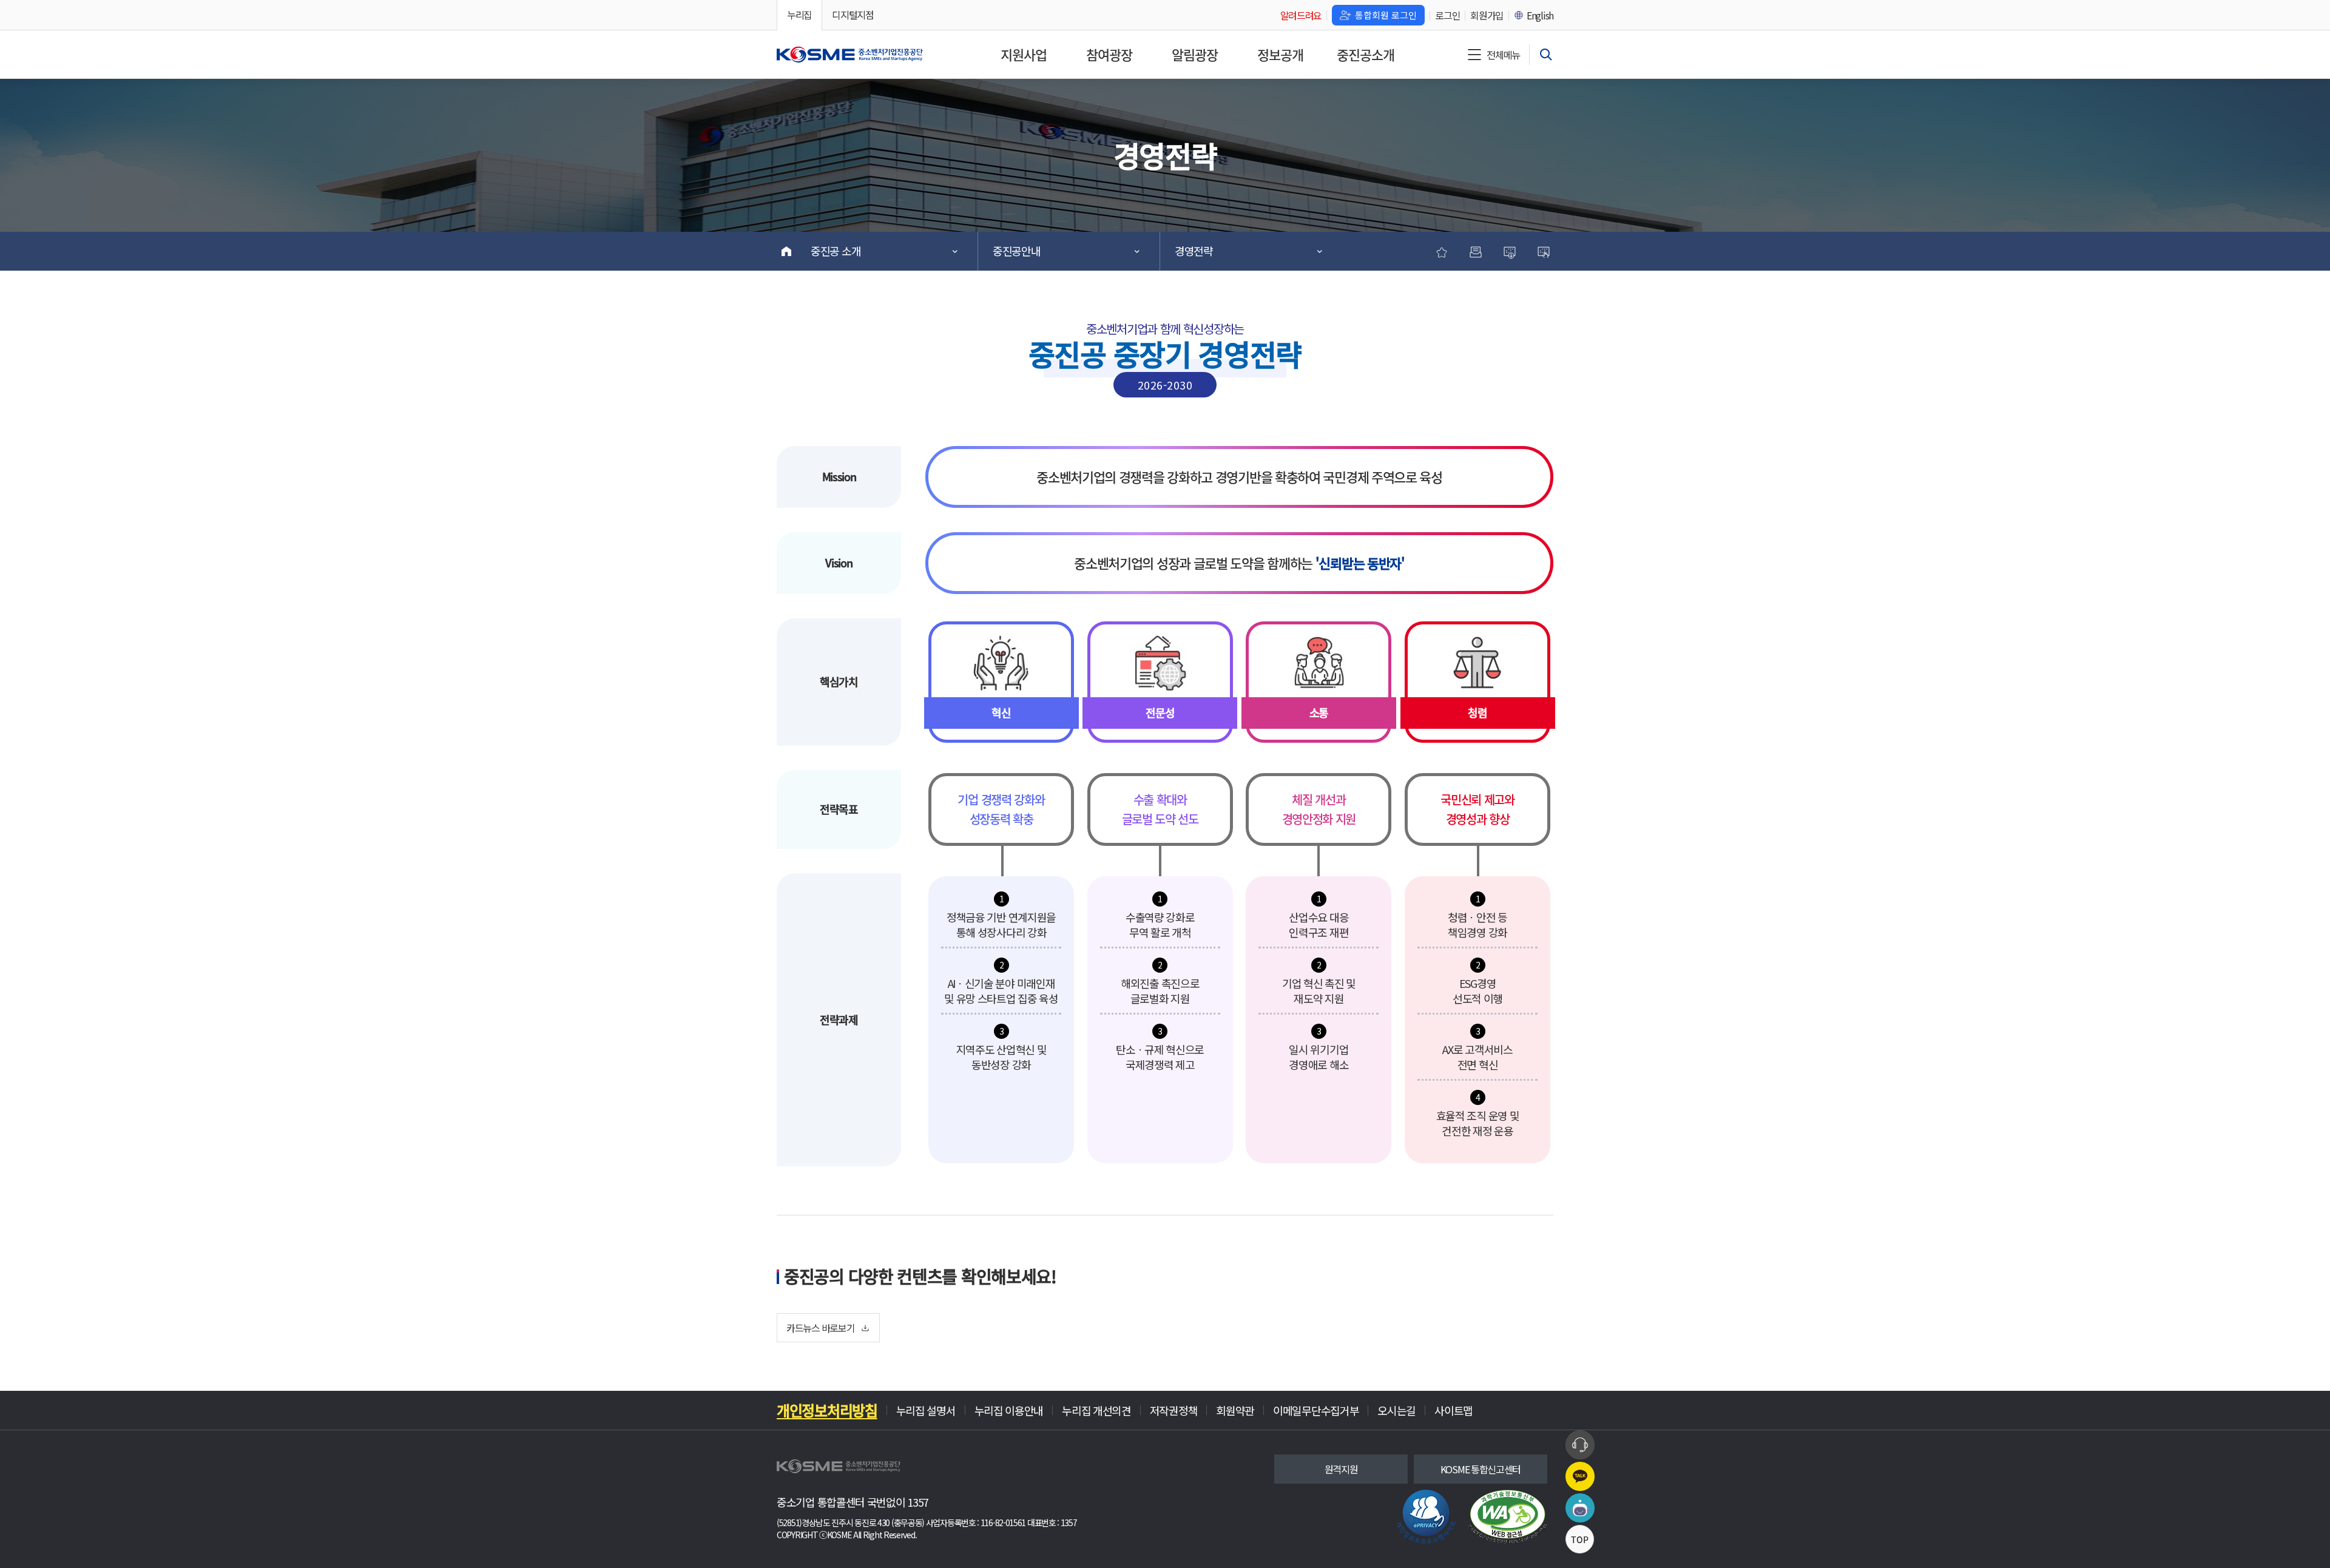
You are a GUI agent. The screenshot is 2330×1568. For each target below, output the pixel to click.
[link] (1426, 1517)
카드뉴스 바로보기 (820, 1328)
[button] (1580, 1445)
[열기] (1546, 55)
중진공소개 (1366, 54)
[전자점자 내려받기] (1510, 251)
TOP (1580, 1539)
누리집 (799, 15)
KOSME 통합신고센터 (1481, 1469)
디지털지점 (853, 15)
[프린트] (1476, 251)
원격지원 (1341, 1469)
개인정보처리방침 (827, 1410)
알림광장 (1195, 54)
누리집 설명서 (926, 1410)
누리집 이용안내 (1009, 1410)
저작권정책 (1174, 1410)
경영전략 (1194, 251)
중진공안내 (1017, 251)
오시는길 (1396, 1410)
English (1540, 15)
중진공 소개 (836, 251)
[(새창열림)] (1508, 1517)
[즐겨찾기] (1442, 251)
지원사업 (1024, 54)
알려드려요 (1301, 15)
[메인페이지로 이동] (850, 55)
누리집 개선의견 (1096, 1410)
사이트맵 (1454, 1410)
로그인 (1447, 15)
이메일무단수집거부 (1316, 1410)
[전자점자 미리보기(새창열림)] (1544, 251)
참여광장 (1109, 54)
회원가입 (1487, 15)
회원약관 (1235, 1410)
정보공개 (1280, 54)
